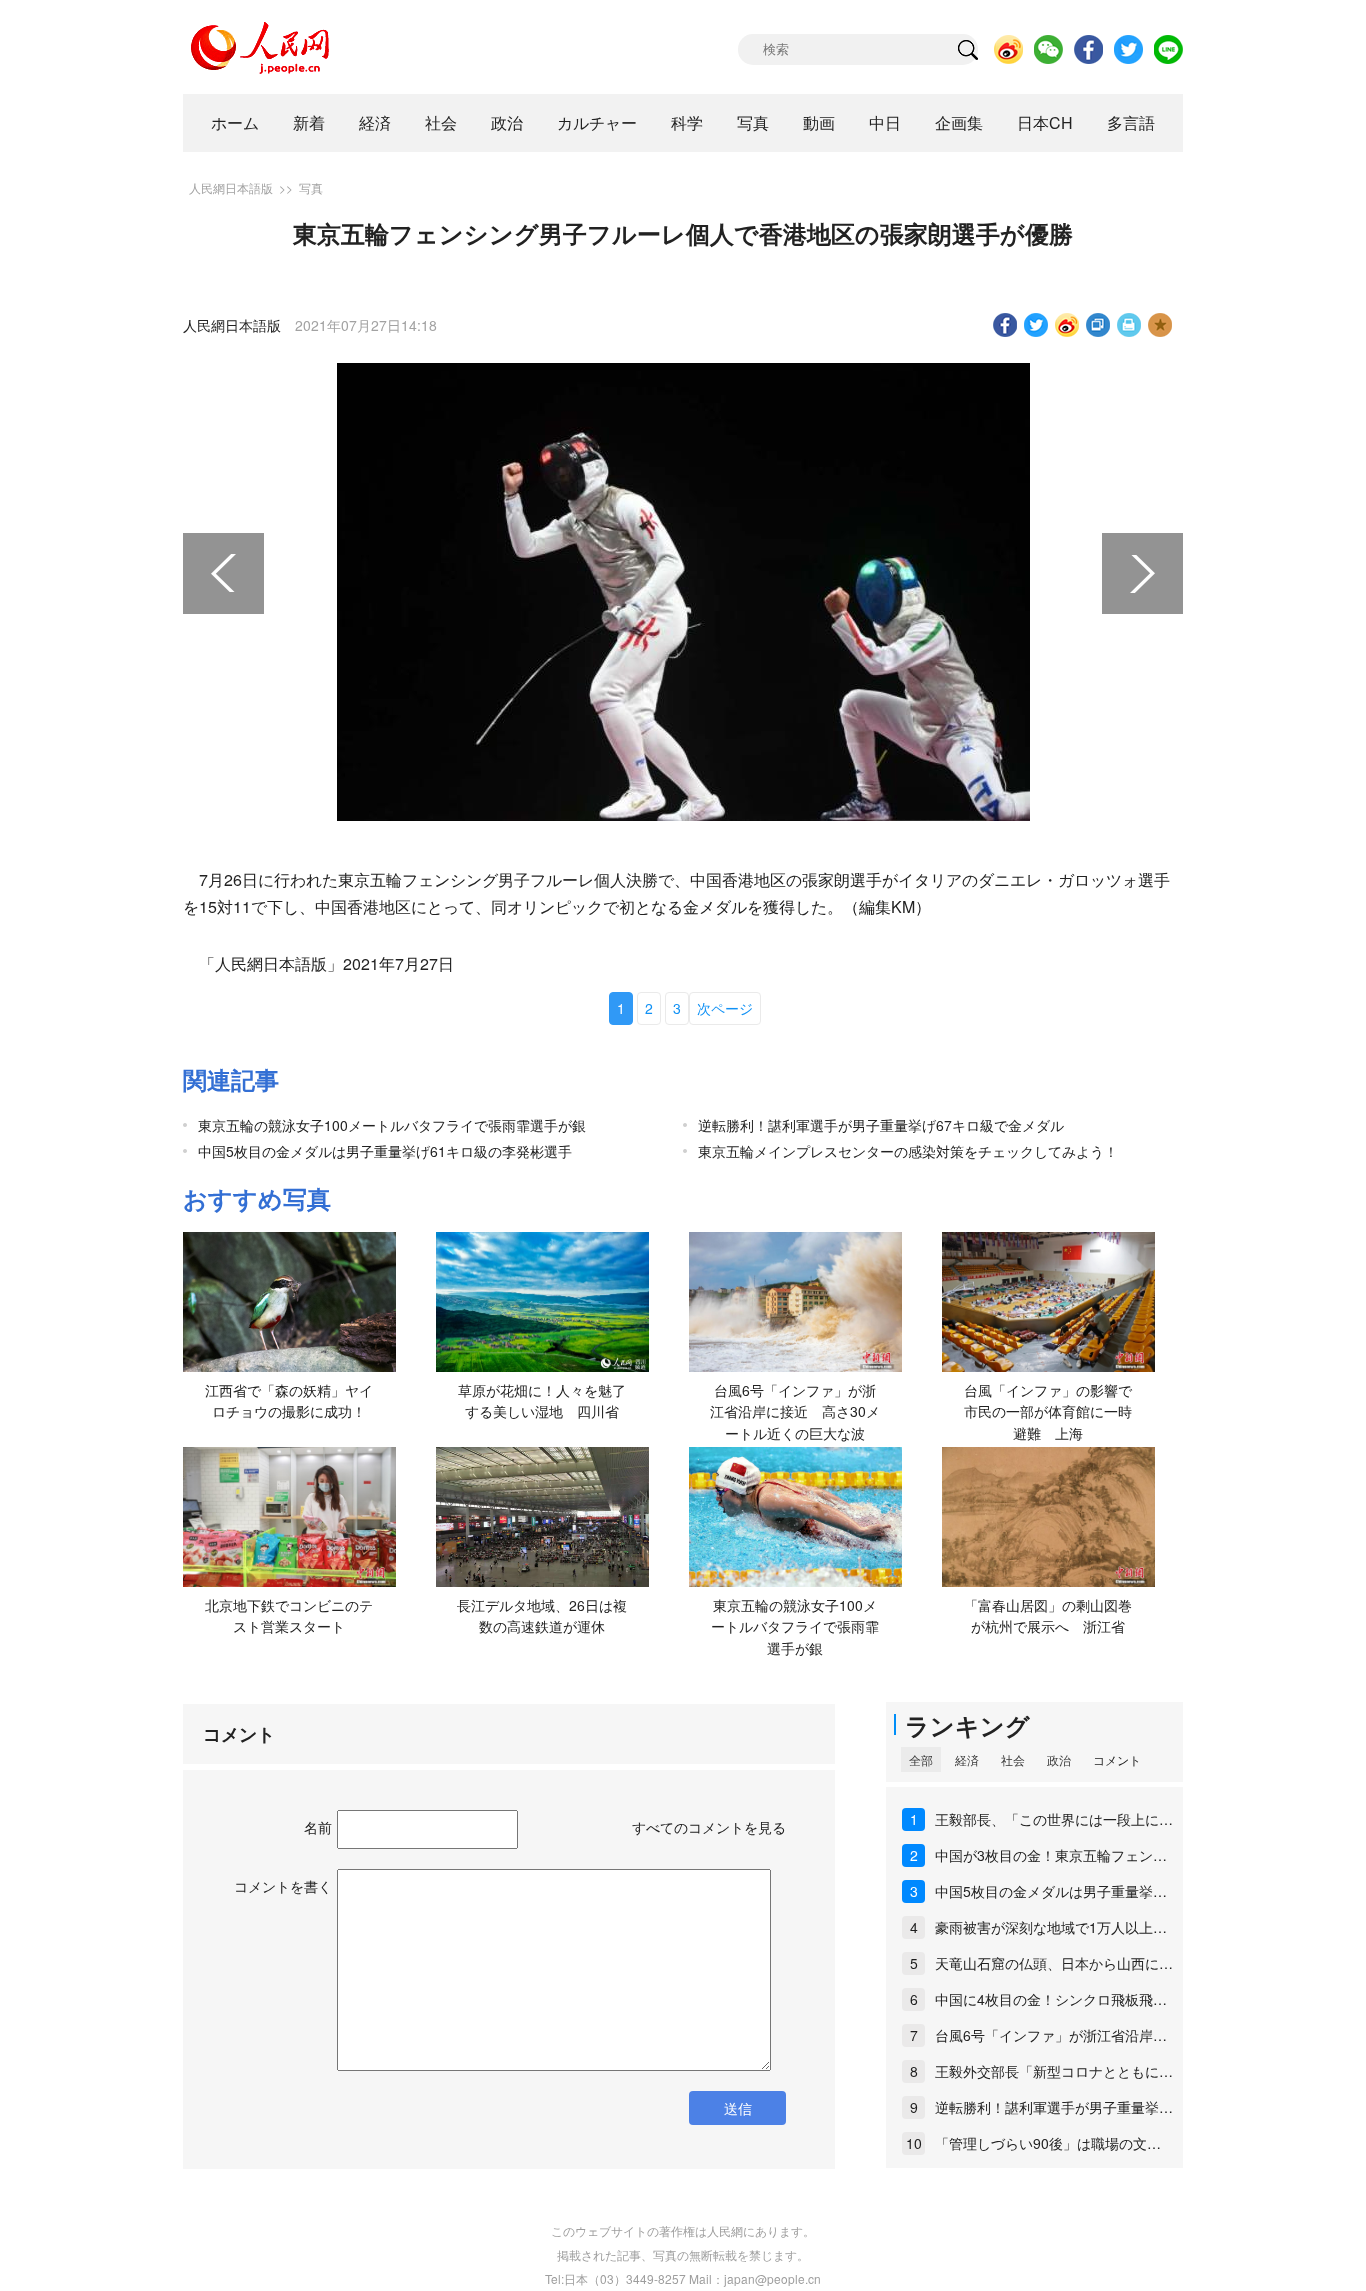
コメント (1117, 1759)
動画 (819, 122)
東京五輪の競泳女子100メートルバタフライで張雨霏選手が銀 (392, 1125)
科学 (687, 122)
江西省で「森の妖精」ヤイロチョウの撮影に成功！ (289, 1401)
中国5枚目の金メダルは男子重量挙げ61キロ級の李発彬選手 (385, 1151)
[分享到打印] (1129, 325)
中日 (885, 122)
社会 (441, 122)
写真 (753, 122)
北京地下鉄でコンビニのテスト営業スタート (289, 1616)
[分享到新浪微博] (1067, 325)
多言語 (1131, 122)
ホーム (235, 122)
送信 (738, 2108)
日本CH (1045, 122)
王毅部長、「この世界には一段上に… (1054, 1819)
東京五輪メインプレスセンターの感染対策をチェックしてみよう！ (908, 1151)
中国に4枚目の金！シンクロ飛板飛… (1051, 1999)
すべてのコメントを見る (709, 1827)
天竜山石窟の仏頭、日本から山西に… (1054, 1963)
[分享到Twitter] (1036, 325)
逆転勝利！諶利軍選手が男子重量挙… (1054, 2107)
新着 (309, 122)
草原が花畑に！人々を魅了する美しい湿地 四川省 (542, 1401)
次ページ (725, 1008)
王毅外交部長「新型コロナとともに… (1054, 2071)
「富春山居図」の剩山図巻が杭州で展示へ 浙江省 (1048, 1616)
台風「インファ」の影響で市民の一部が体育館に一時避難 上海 (1048, 1411)
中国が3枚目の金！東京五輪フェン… (1051, 1855)
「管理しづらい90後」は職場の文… (1048, 2143)
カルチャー (597, 122)
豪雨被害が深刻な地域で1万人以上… (1051, 1927)
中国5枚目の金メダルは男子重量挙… (1051, 1891)
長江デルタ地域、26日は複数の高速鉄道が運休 (542, 1616)
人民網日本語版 (231, 187)
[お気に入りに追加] (1160, 325)
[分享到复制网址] (1098, 325)
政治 (507, 122)
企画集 (959, 122)
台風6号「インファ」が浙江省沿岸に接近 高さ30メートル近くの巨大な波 (795, 1411)
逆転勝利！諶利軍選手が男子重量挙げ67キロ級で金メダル (881, 1125)
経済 (375, 122)
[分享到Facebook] (1005, 325)
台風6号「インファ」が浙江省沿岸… (1051, 2035)
